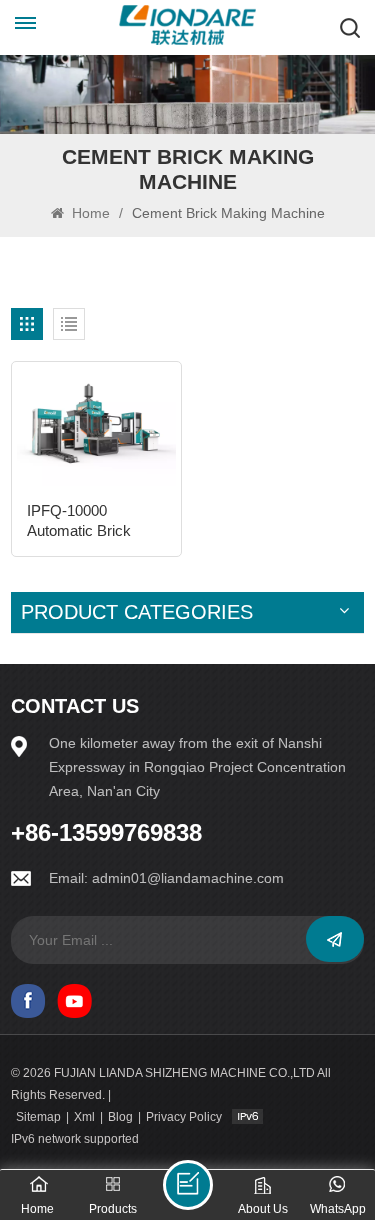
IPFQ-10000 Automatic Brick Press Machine (79, 521)
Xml (84, 1117)
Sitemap (38, 1117)
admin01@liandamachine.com (188, 878)
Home (89, 213)
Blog (120, 1117)
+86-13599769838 (106, 833)
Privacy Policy (184, 1117)
